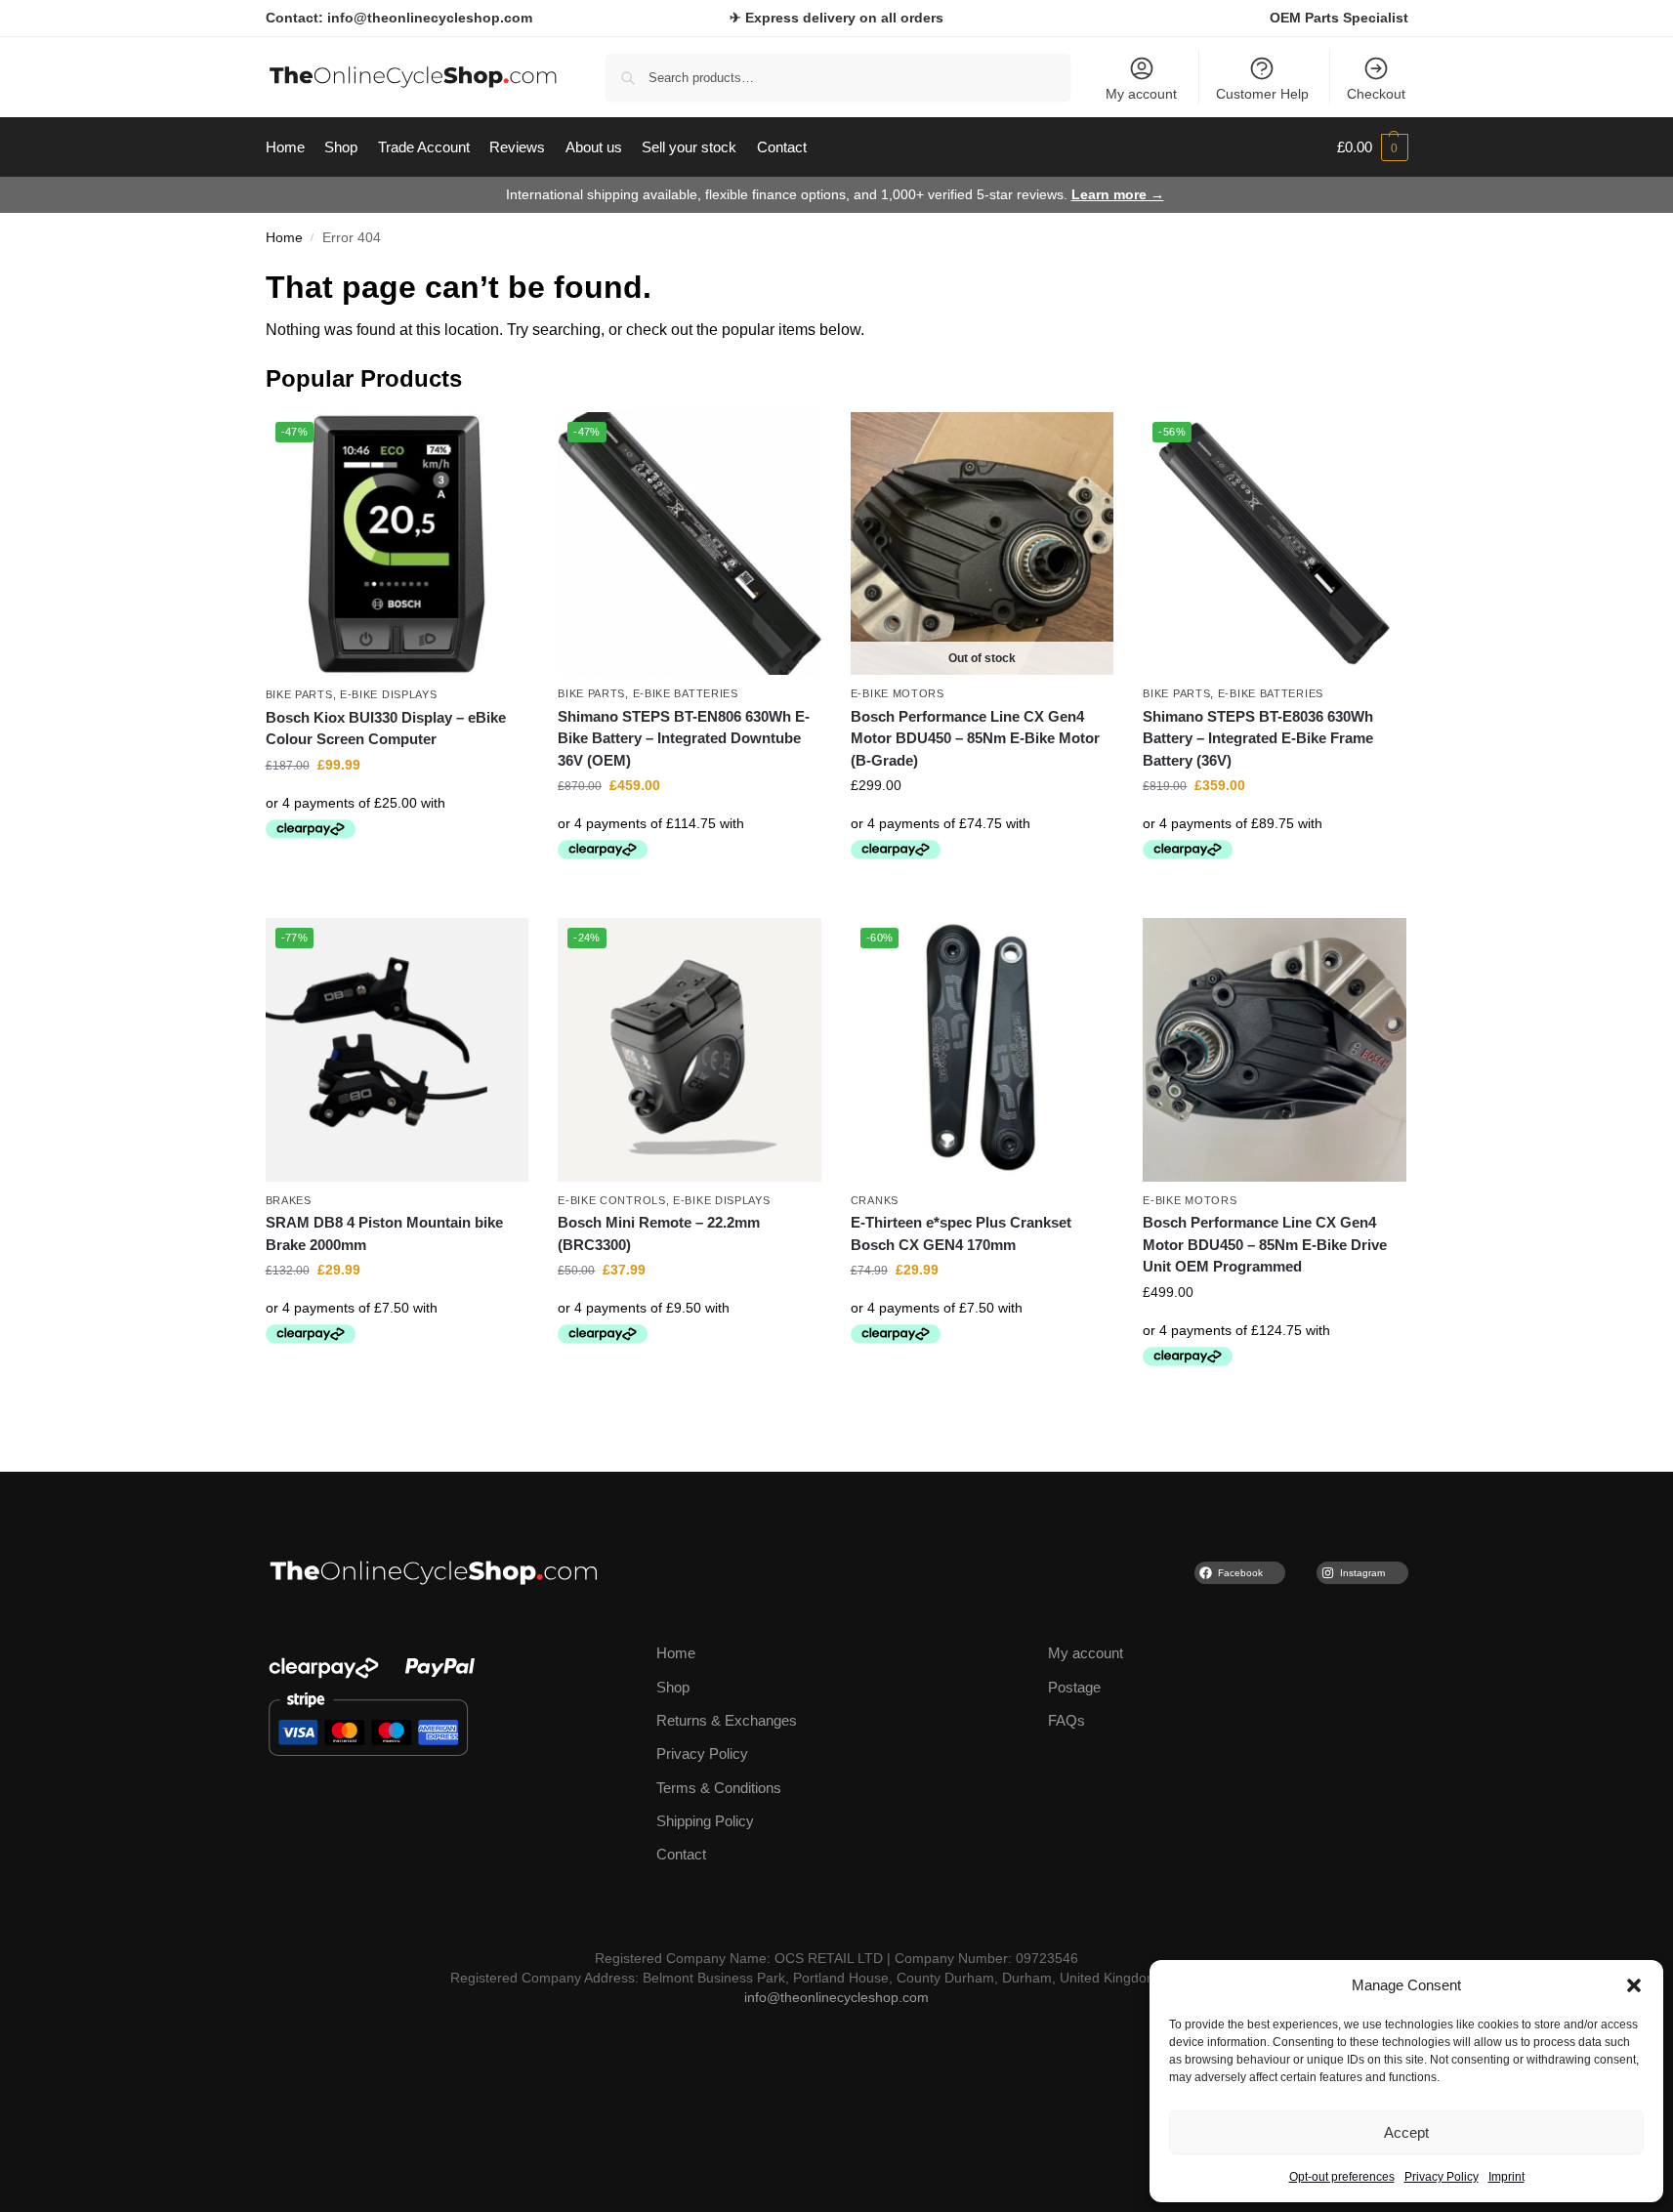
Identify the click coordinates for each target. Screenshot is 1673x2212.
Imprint (1506, 2177)
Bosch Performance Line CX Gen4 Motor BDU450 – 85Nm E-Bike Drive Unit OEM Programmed (1265, 1244)
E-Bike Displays (389, 694)
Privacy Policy (1442, 2177)
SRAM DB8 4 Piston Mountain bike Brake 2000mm (384, 1233)
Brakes (289, 1200)
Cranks (875, 1200)
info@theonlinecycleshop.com (836, 1998)
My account (1141, 94)
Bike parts (299, 694)
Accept (1406, 2132)
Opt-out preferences (1342, 2177)
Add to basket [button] (397, 878)
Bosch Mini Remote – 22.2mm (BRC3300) (659, 1233)
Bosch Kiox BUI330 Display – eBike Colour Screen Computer (386, 729)
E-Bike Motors (898, 693)
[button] (1634, 1985)
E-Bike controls (612, 1200)
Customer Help (1262, 94)
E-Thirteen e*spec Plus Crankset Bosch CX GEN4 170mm (961, 1233)
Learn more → (1118, 194)
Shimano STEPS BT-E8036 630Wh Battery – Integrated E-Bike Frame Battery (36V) (1258, 738)
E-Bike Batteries (686, 693)
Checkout (1376, 94)
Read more (982, 898)
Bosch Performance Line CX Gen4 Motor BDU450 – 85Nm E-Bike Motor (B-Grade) (975, 738)
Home (284, 238)
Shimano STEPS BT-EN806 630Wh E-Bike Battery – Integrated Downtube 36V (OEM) (684, 738)
